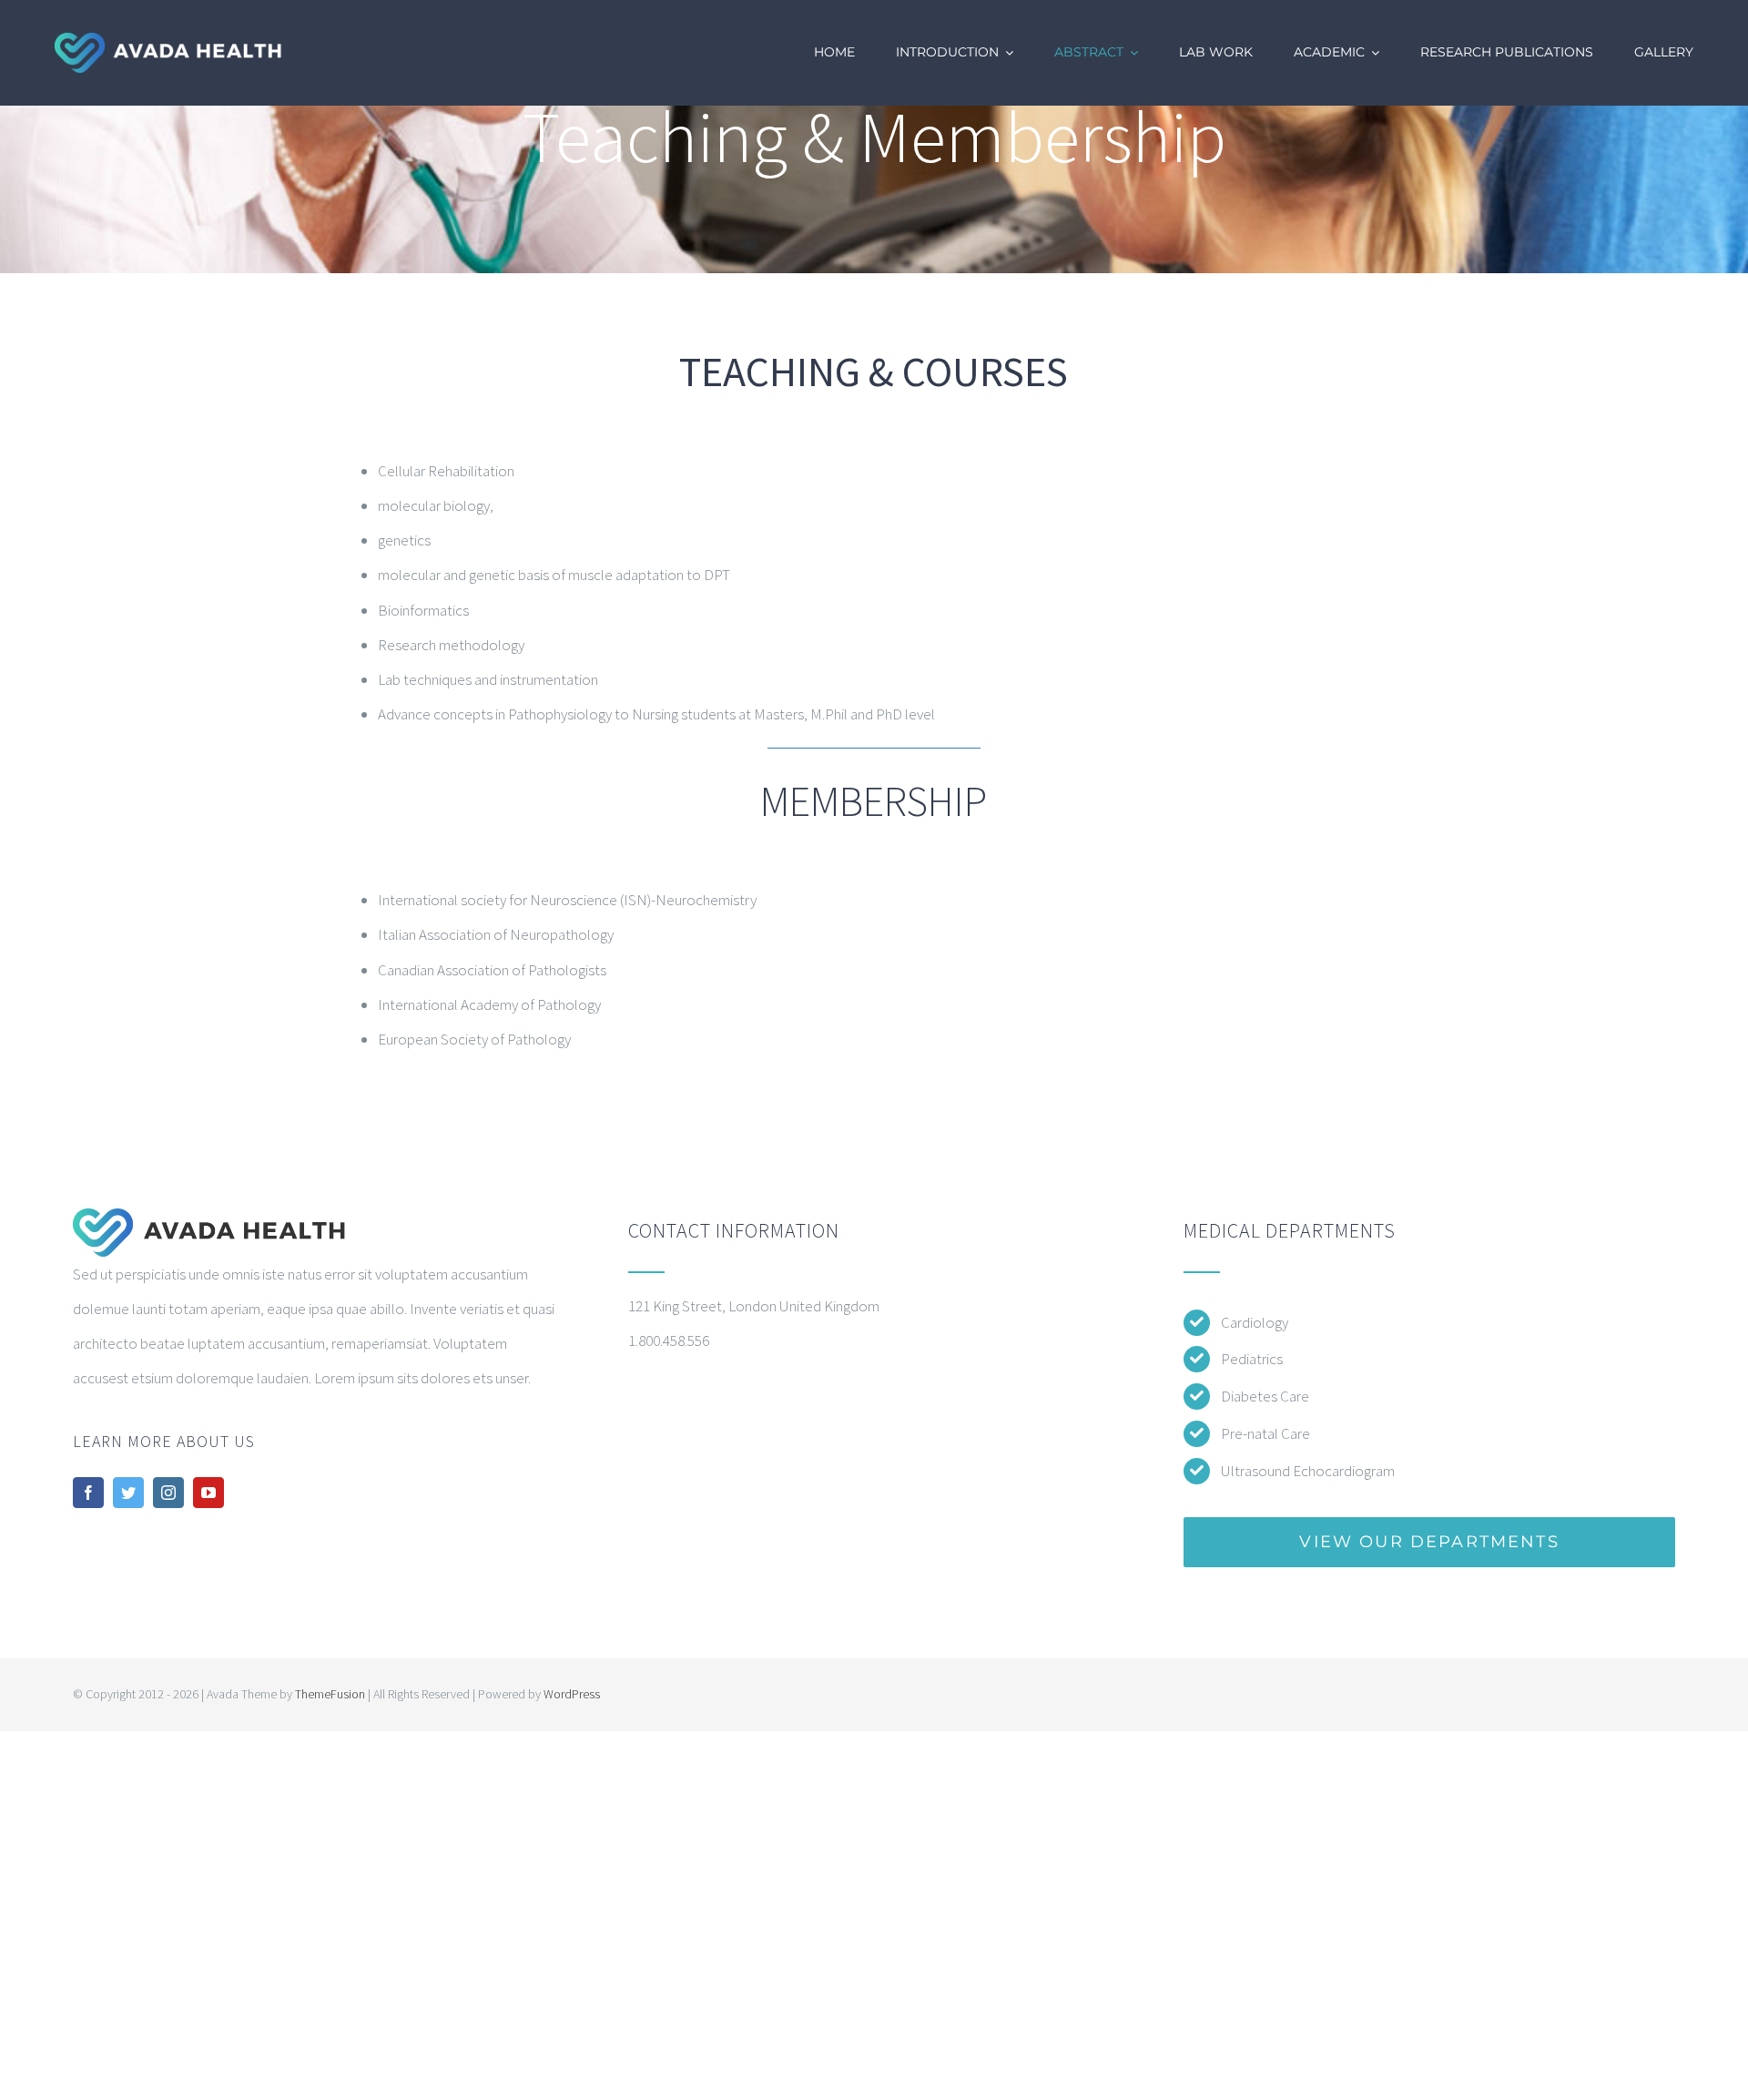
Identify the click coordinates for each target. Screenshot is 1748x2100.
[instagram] (168, 1493)
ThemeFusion (330, 1694)
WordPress (572, 1694)
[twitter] (128, 1493)
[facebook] (88, 1493)
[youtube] (208, 1493)
